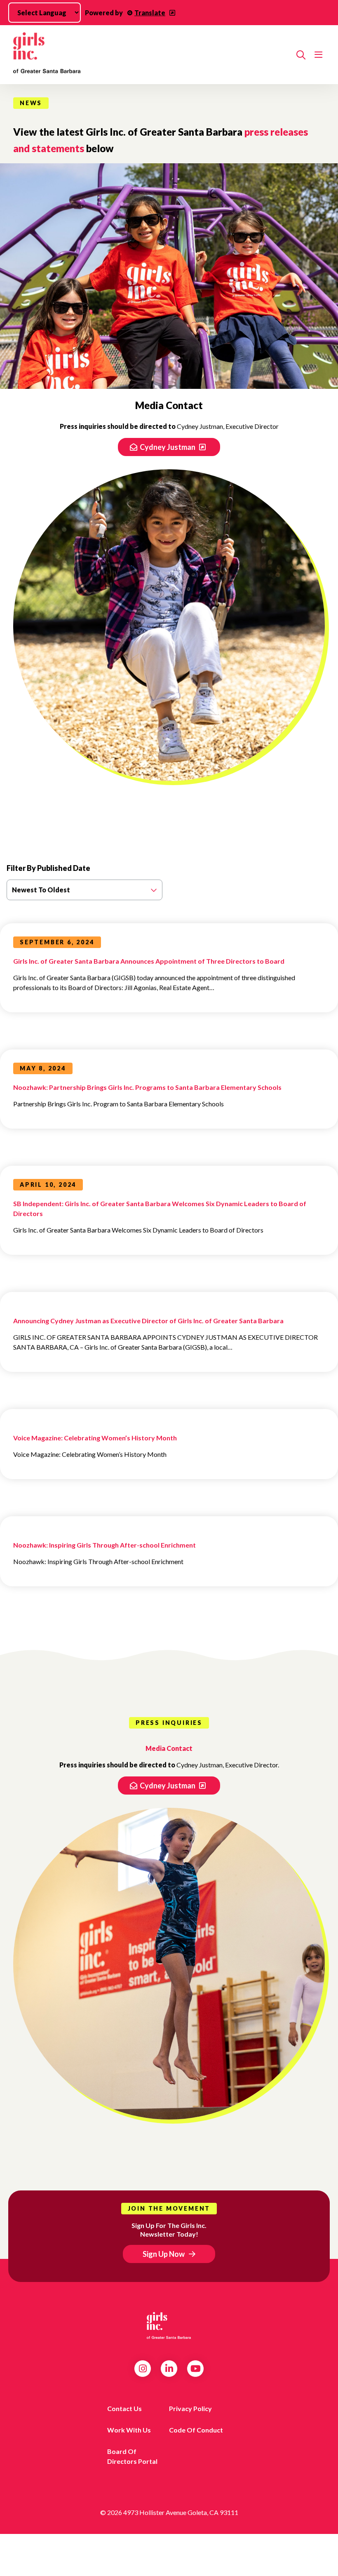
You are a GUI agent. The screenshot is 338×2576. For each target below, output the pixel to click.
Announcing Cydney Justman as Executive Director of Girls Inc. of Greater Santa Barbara (148, 1321)
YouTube (196, 2369)
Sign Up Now (164, 2254)
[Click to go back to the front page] (151, 55)
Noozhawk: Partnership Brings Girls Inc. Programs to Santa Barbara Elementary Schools (147, 1087)
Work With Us (129, 2430)
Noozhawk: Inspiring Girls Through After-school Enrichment (104, 1545)
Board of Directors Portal (132, 2456)
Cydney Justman (168, 447)
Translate (150, 13)
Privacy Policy (190, 2408)
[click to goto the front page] (169, 2326)
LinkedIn (169, 2369)
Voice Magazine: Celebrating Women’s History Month (95, 1438)
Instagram (143, 2369)
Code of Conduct (196, 2430)
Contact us (124, 2408)
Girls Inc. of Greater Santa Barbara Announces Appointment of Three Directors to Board (149, 961)
